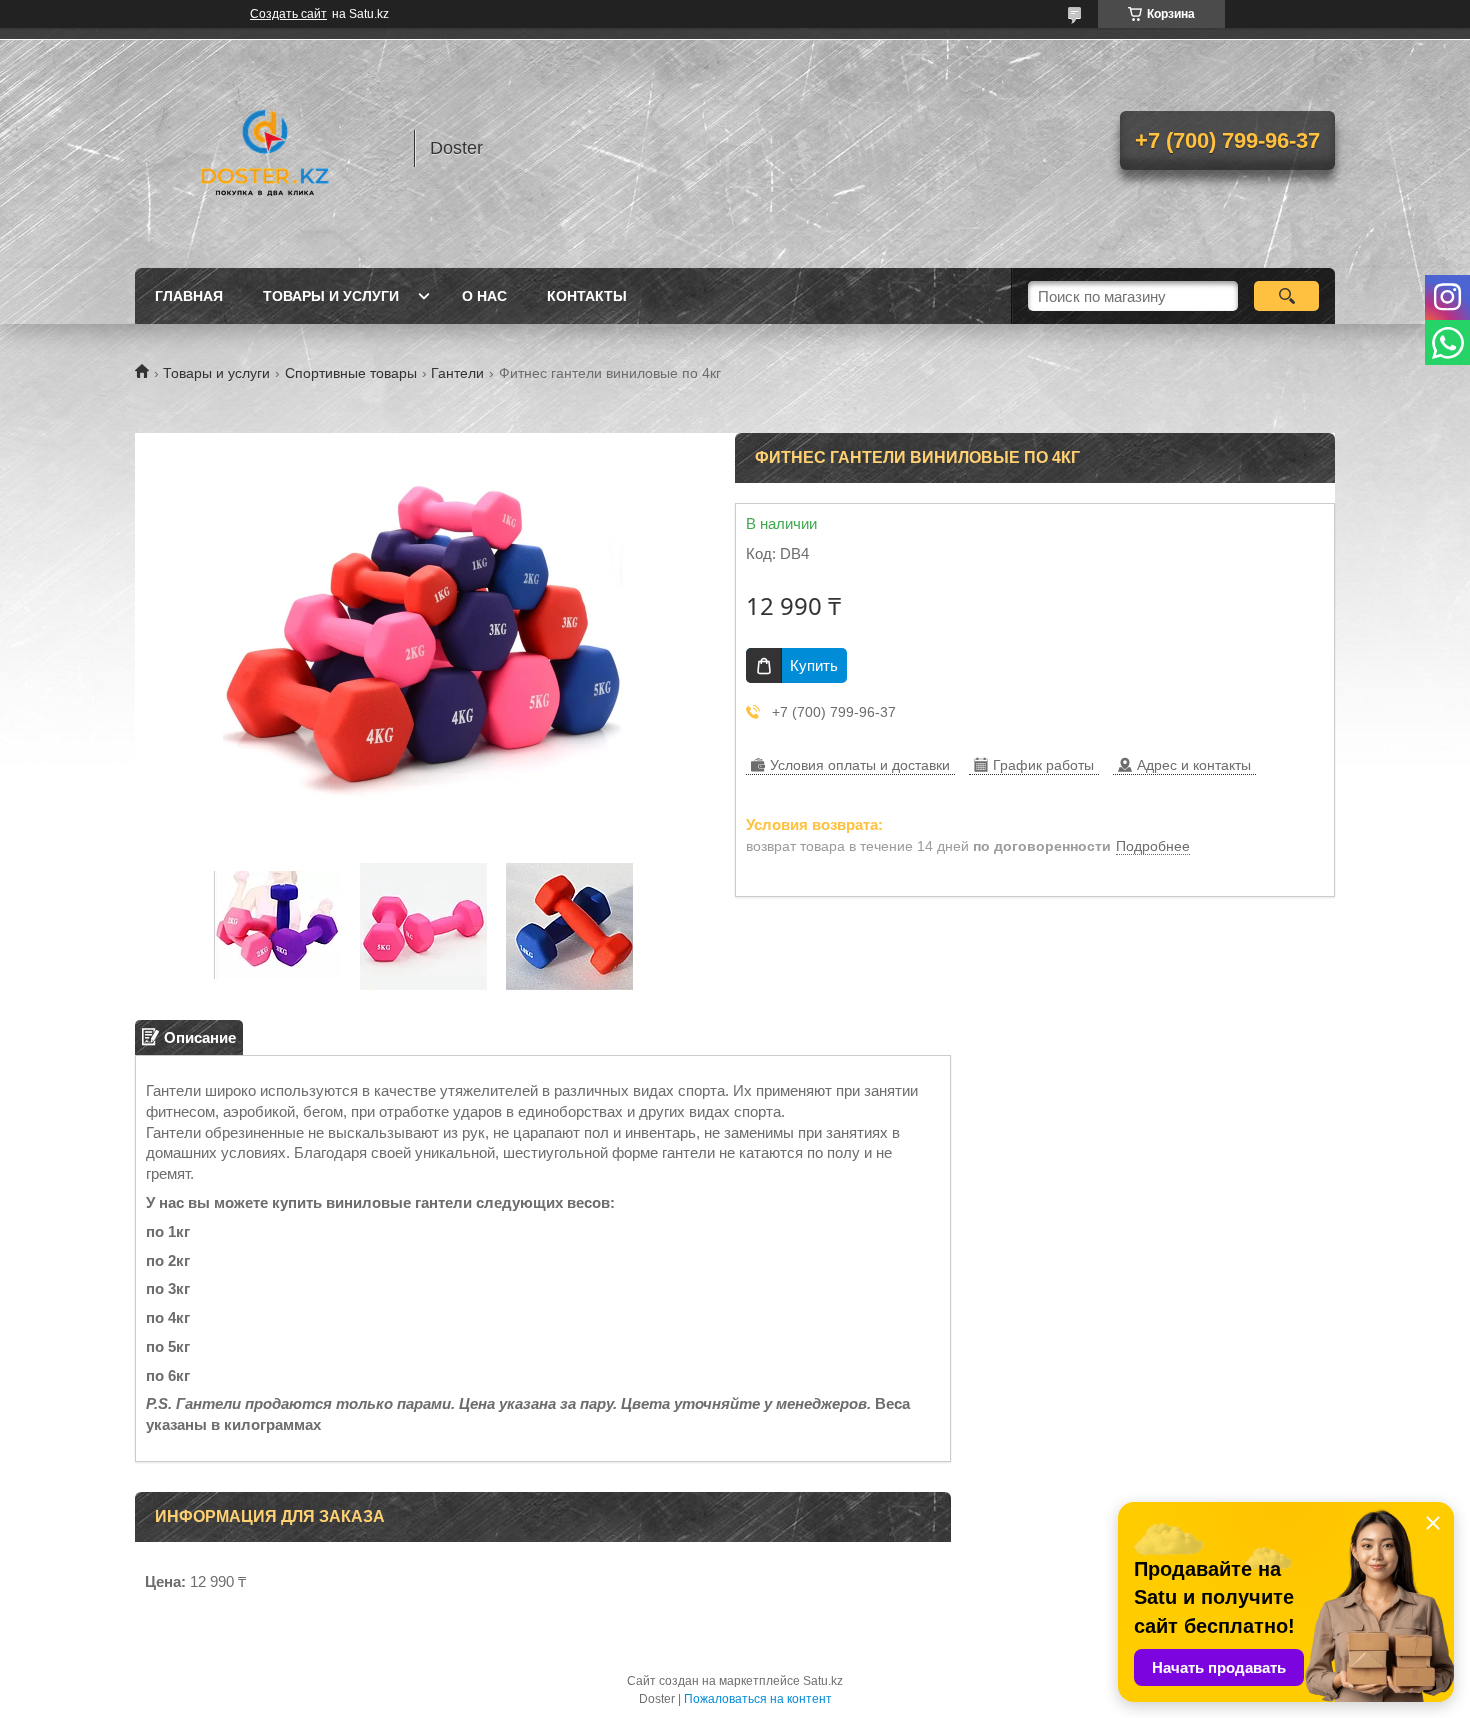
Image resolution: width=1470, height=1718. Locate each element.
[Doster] (265, 148)
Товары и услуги (331, 296)
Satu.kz (823, 1681)
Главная (189, 296)
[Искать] (1286, 296)
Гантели (457, 373)
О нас (484, 296)
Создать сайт (288, 14)
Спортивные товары (351, 373)
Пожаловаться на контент (758, 1699)
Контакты (587, 296)
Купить (814, 665)
